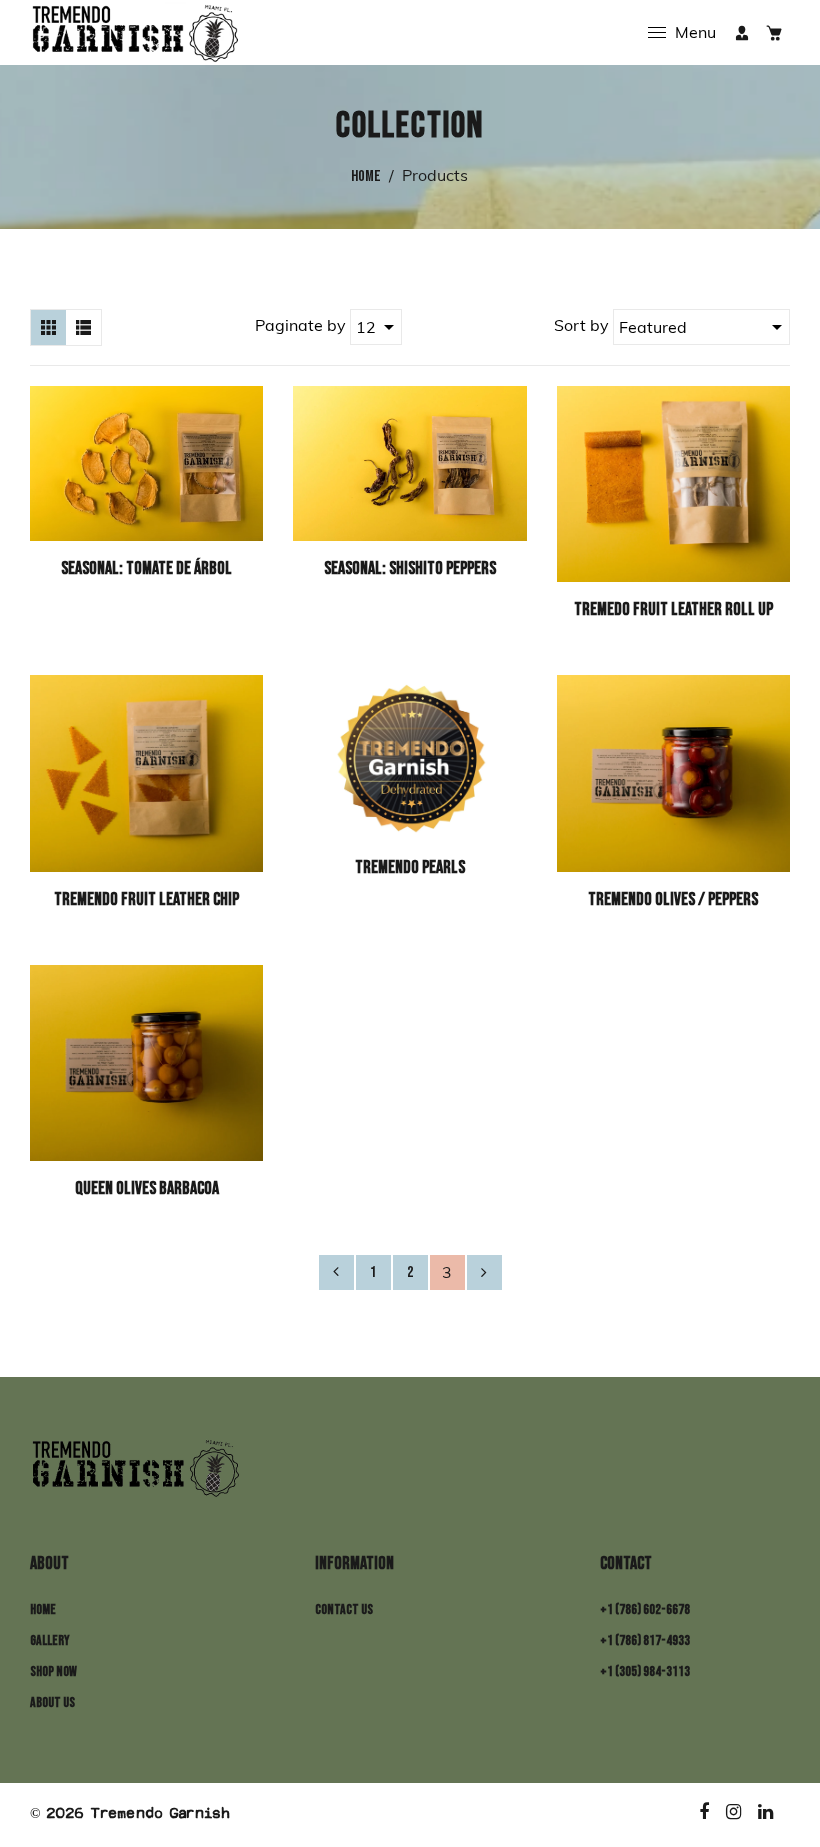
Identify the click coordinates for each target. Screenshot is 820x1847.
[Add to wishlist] (243, 482)
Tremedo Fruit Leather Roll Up (673, 609)
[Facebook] (705, 1813)
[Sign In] (742, 33)
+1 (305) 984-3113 (645, 1671)
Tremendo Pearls (410, 867)
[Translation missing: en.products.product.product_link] (243, 410)
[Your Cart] (774, 33)
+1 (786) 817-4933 (645, 1640)
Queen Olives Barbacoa (147, 1188)
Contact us (344, 1609)
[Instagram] (734, 1813)
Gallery (50, 1640)
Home (366, 176)
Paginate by (300, 325)
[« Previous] (336, 1272)
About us (52, 1702)
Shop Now (53, 1671)
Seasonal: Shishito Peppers (410, 568)
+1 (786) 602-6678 (645, 1609)
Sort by (583, 325)
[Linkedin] (766, 1813)
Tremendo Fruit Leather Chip (146, 899)
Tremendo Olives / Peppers (673, 899)
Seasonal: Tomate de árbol (146, 568)
